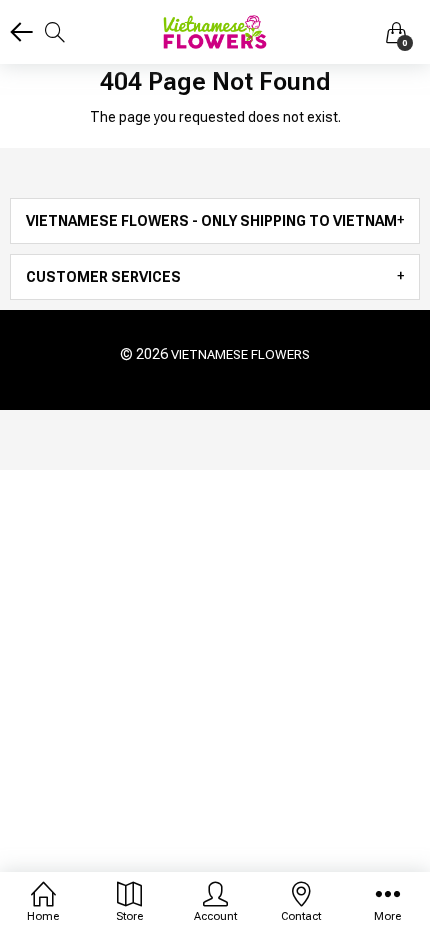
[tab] (215, 221)
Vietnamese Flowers (240, 354)
